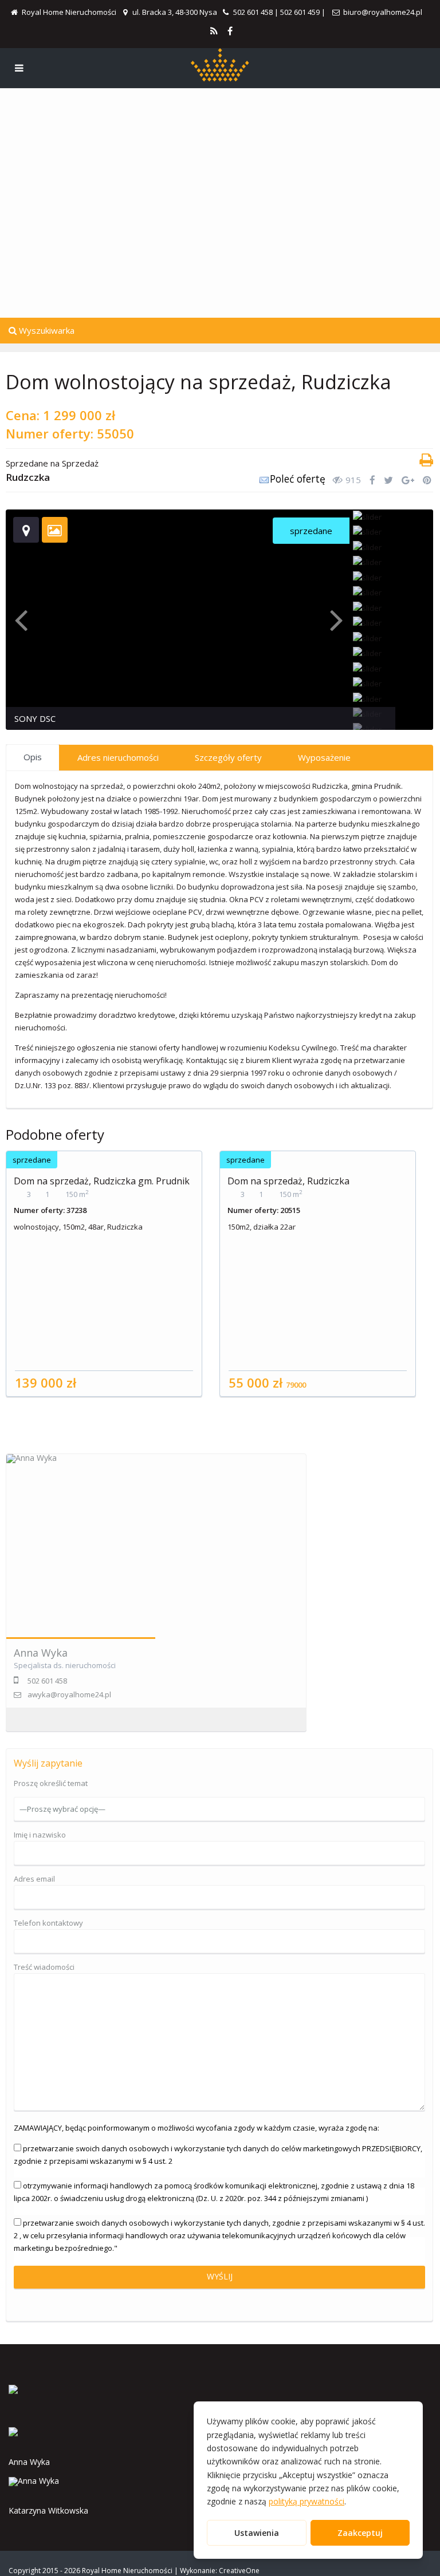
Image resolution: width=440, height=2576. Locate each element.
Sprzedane (27, 463)
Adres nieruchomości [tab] (118, 757)
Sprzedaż (80, 463)
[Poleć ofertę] (264, 482)
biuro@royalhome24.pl (383, 12)
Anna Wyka (41, 1653)
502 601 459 (300, 12)
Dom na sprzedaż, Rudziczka (288, 1181)
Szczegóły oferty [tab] (228, 757)
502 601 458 (253, 12)
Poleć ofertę (298, 479)
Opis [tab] (33, 757)
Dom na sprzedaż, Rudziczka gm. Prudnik (102, 1181)
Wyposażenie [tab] (324, 757)
